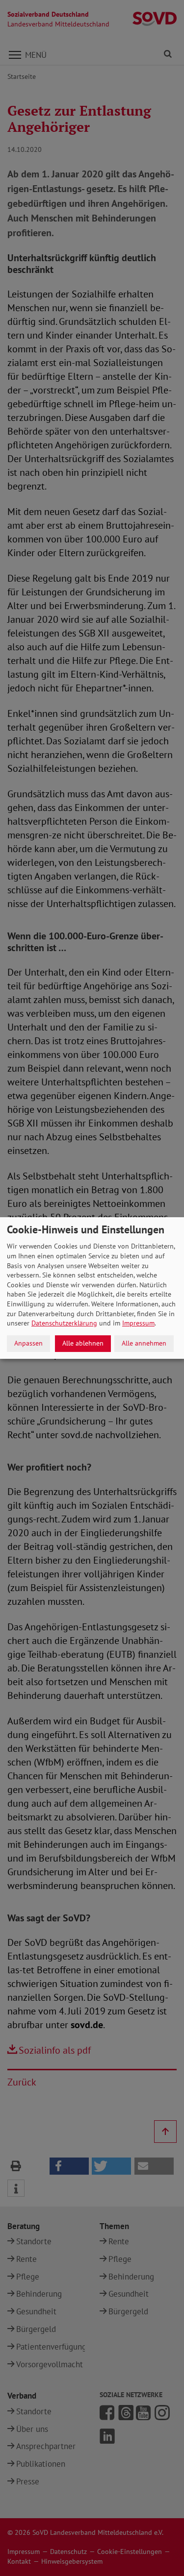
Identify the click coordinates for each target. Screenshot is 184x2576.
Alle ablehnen (83, 1343)
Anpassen (28, 1343)
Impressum (138, 1323)
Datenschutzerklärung (64, 1323)
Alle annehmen (144, 1343)
